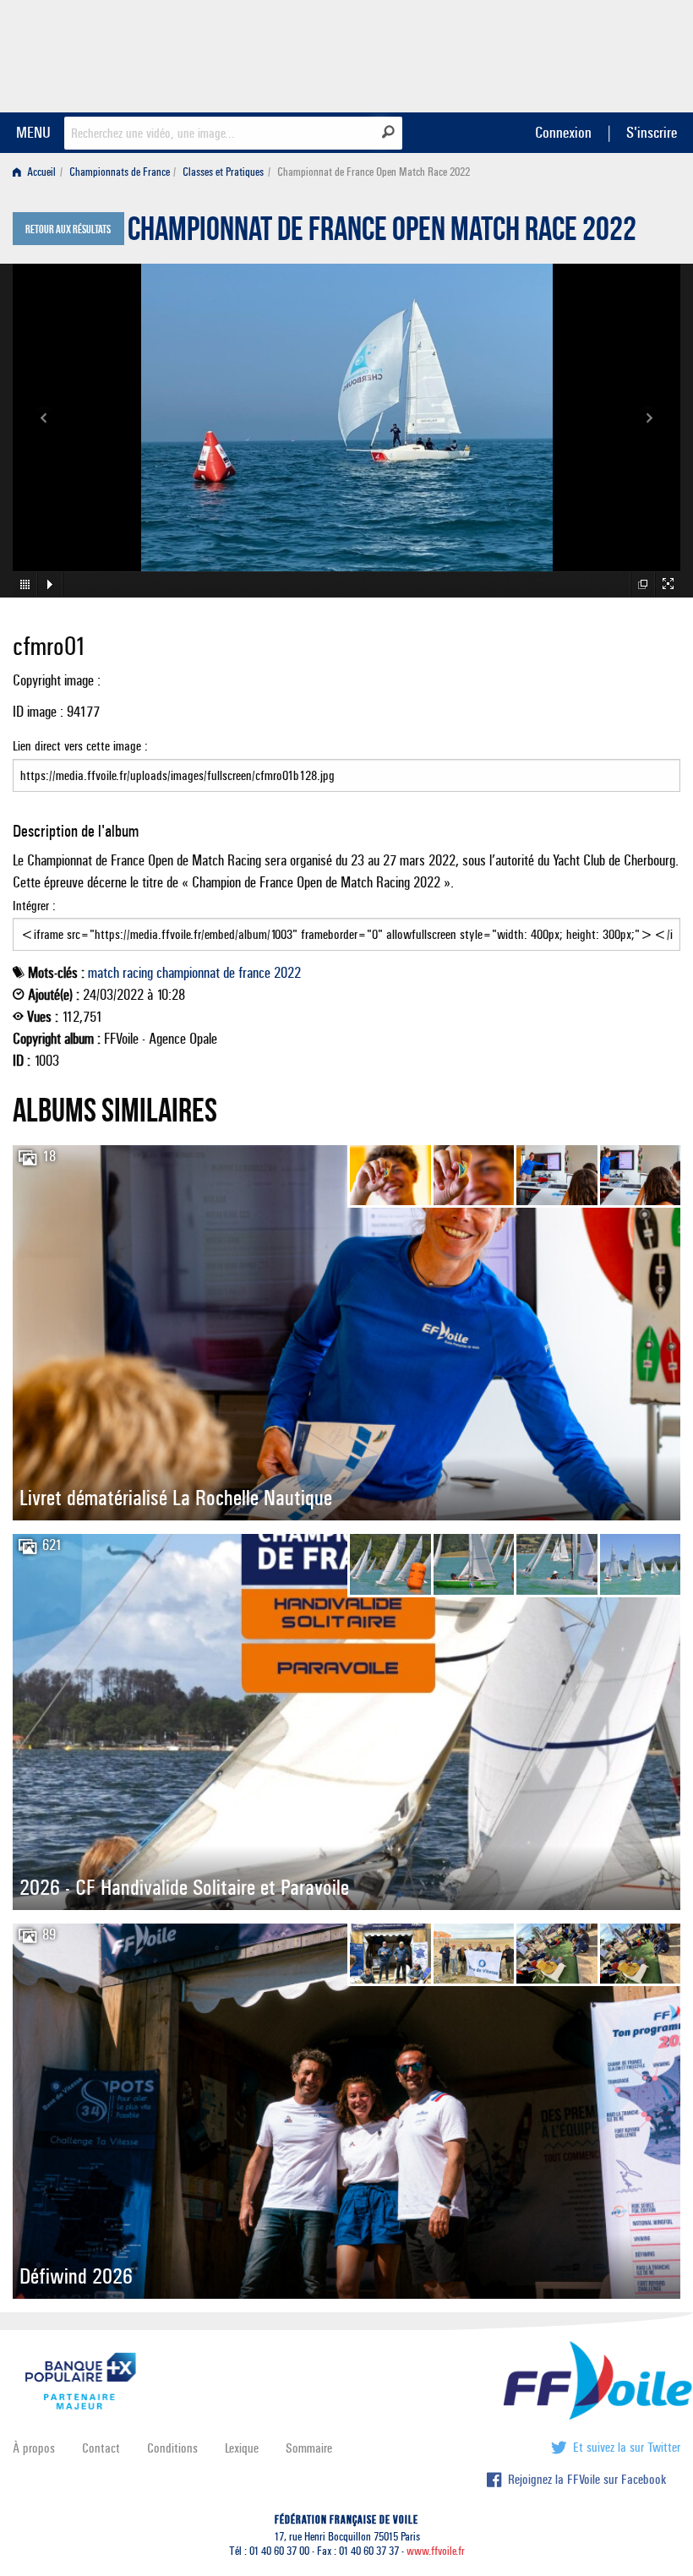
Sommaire (309, 2448)
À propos (34, 2448)
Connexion (563, 132)
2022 (287, 973)
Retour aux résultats (68, 230)
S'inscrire (652, 132)
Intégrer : (34, 906)
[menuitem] (38, 172)
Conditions (172, 2448)
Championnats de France (120, 172)
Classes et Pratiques (223, 172)
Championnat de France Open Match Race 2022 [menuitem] (374, 172)
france (254, 973)
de (229, 973)
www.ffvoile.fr (436, 2551)
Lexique (242, 2448)
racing (138, 973)
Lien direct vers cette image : (80, 746)
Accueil (40, 172)
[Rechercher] (388, 132)
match (104, 973)
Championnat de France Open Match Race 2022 (382, 233)
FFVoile (574, 53)
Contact (101, 2448)
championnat (188, 973)
